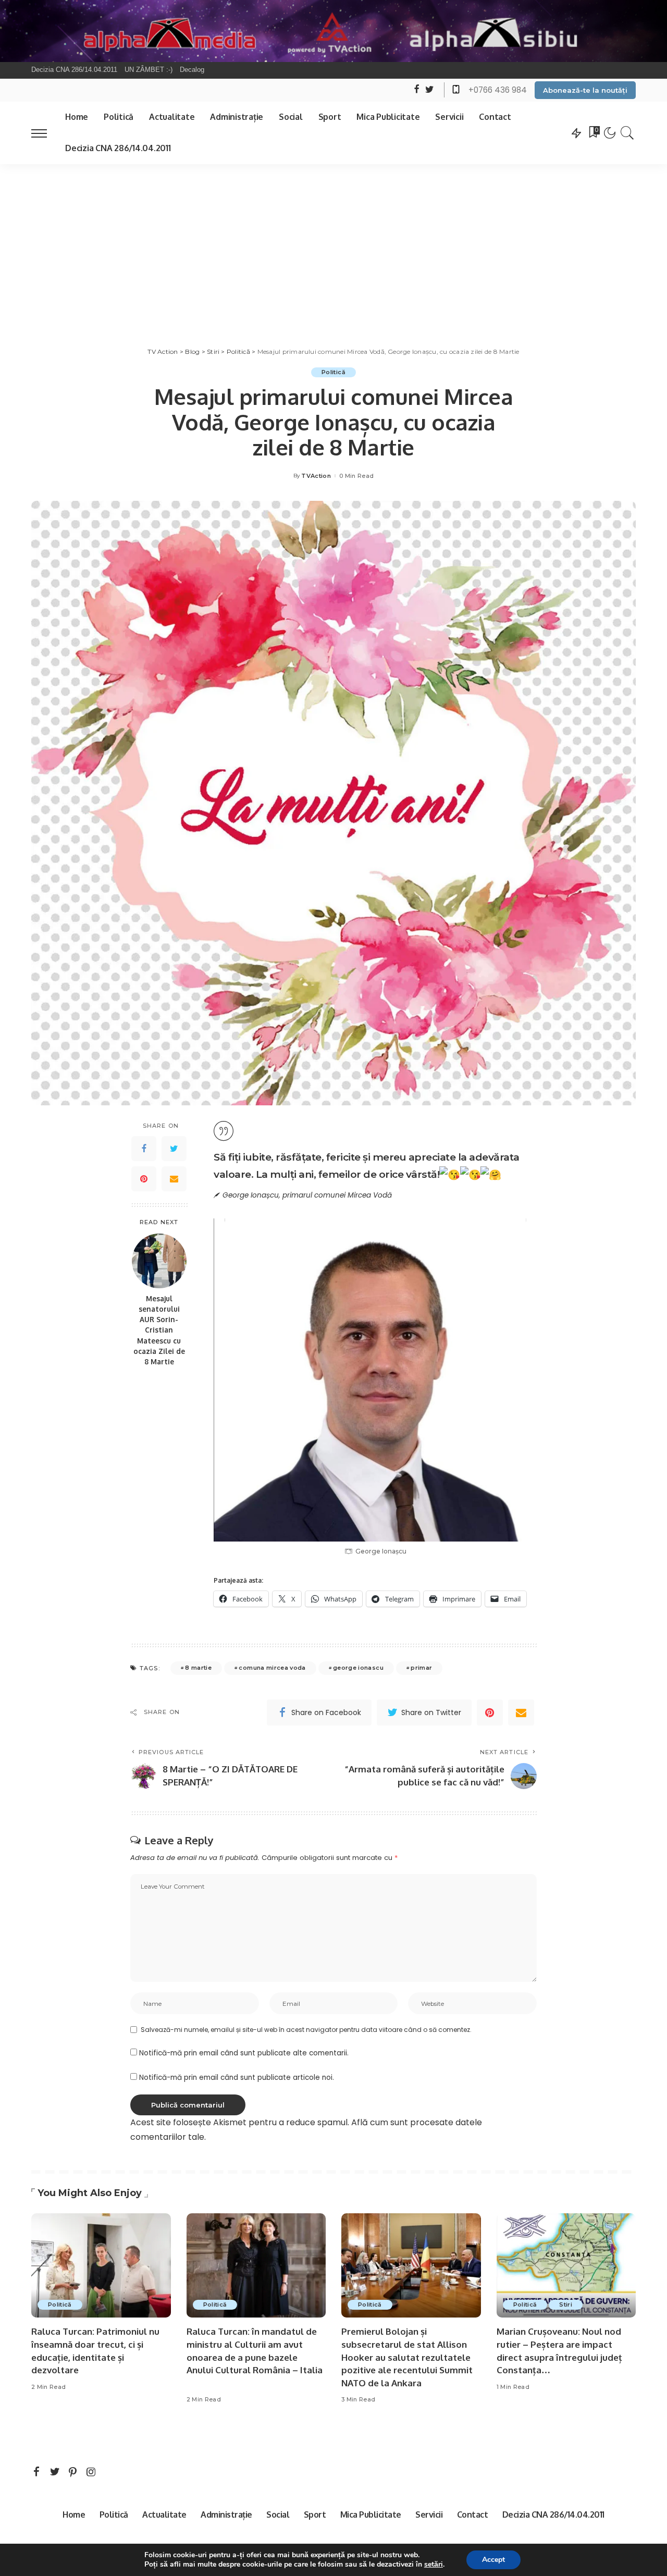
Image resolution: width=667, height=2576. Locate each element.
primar (421, 1668)
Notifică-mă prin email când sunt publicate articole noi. (237, 2078)
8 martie (198, 1668)
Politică (333, 372)
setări (434, 2565)
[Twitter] (174, 1149)
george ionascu (358, 1668)
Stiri (566, 2304)
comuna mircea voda (272, 1668)
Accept (493, 2560)
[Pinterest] (144, 1179)
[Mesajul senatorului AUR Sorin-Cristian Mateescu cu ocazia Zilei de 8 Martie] (159, 1261)
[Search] (627, 133)
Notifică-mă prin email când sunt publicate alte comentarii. (244, 2053)
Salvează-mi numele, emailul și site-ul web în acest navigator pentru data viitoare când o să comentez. (306, 2030)
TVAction (316, 476)
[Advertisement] (333, 242)
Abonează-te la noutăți (585, 90)
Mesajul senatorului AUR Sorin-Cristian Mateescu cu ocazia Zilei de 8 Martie (159, 1330)
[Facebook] (144, 1149)
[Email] (174, 1179)
